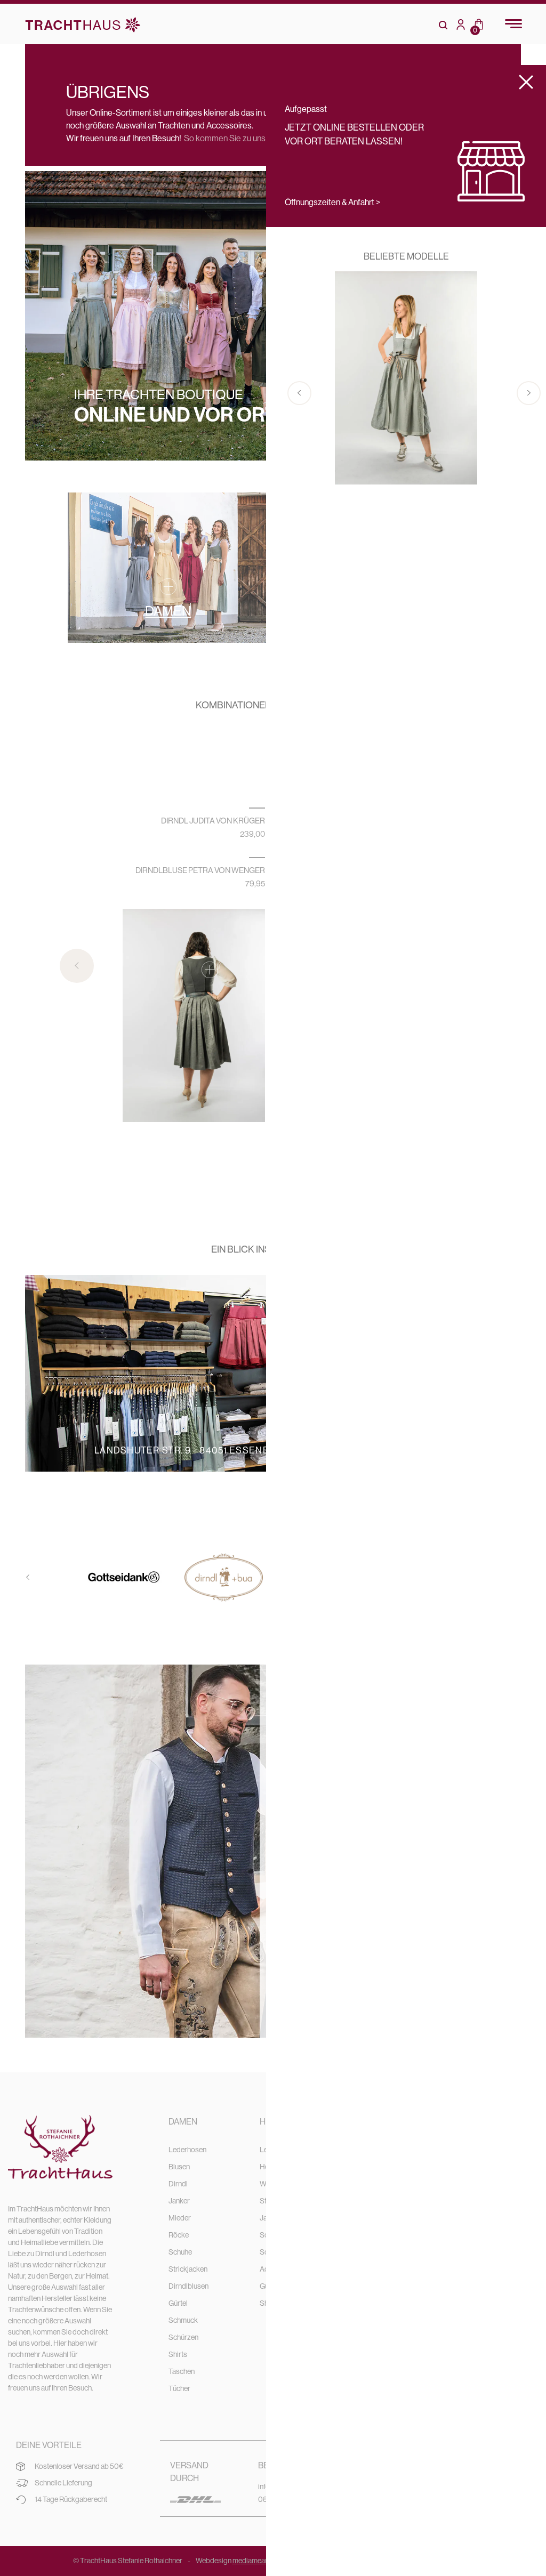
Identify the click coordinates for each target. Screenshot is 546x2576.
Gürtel (178, 2303)
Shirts (178, 2354)
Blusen (179, 2167)
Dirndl (178, 2184)
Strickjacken (188, 2269)
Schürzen (183, 2337)
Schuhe (180, 2252)
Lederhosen (187, 2150)
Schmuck (183, 2320)
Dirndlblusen (188, 2286)
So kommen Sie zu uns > (228, 138)
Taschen (182, 2371)
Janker (179, 2201)
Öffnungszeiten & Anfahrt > (332, 202)
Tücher (179, 2388)
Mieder (180, 2218)
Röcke (179, 2235)
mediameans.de (257, 2561)
